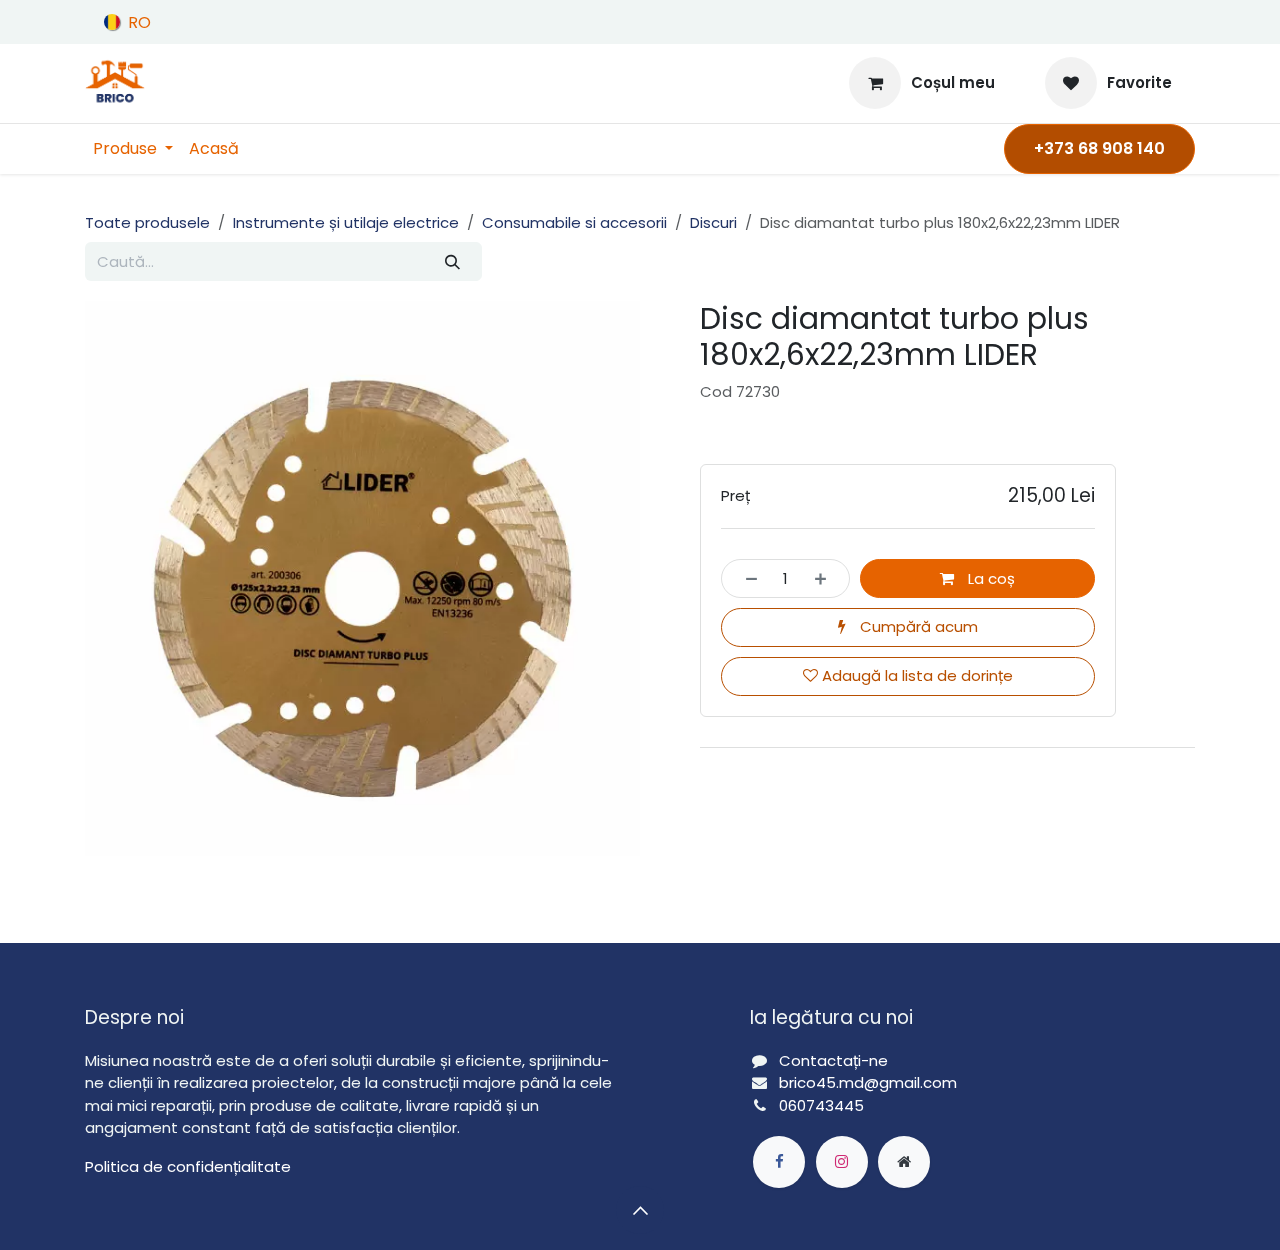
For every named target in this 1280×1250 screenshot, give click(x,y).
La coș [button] (989, 578)
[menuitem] (133, 149)
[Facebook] (779, 1162)
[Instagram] (842, 1162)
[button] (640, 1210)
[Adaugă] (826, 578)
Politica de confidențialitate (188, 1166)
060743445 (821, 1105)
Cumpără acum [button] (917, 626)
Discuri (713, 222)
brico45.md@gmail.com (870, 1082)
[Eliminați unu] (745, 578)
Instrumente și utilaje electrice (346, 222)
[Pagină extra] (904, 1162)
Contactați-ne (833, 1060)
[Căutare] (452, 261)
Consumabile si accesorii (574, 222)
